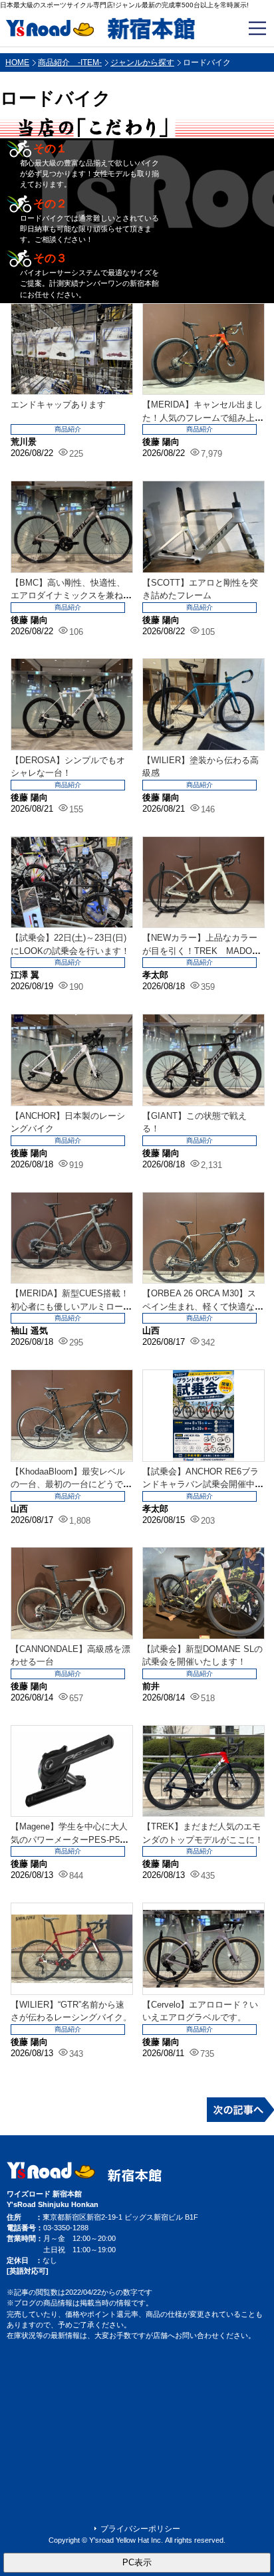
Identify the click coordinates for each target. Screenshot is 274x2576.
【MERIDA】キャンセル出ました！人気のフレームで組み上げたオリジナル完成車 (203, 417)
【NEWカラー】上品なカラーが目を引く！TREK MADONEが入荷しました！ (200, 951)
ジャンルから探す (142, 62)
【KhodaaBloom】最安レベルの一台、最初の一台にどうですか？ (71, 1484)
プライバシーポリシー (140, 2529)
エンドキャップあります (58, 405)
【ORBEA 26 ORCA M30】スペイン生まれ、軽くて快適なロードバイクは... (203, 1306)
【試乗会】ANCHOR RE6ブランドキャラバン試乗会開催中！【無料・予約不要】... (203, 1484)
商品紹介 (68, 429)
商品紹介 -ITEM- (70, 62)
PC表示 (137, 2562)
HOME (17, 62)
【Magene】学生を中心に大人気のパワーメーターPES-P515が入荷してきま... (70, 1839)
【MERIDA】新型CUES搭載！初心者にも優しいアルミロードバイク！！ (71, 1306)
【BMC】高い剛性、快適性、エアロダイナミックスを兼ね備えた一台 (71, 596)
